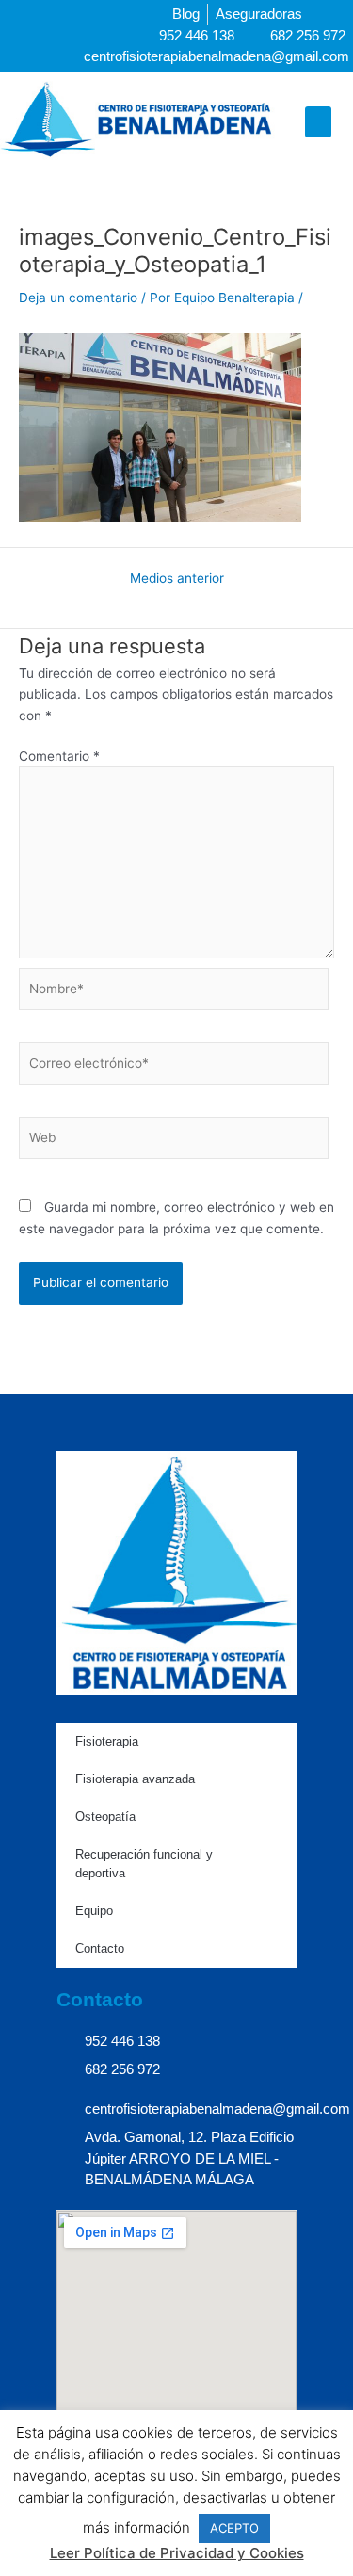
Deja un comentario (78, 298)
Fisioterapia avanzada (135, 1779)
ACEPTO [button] (234, 2528)
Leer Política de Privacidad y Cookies (177, 2553)
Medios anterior (177, 579)
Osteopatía (105, 1817)
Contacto (100, 1948)
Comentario (59, 756)
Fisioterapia (107, 1741)
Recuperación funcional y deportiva (144, 1864)
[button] (318, 122)
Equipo (94, 1911)
